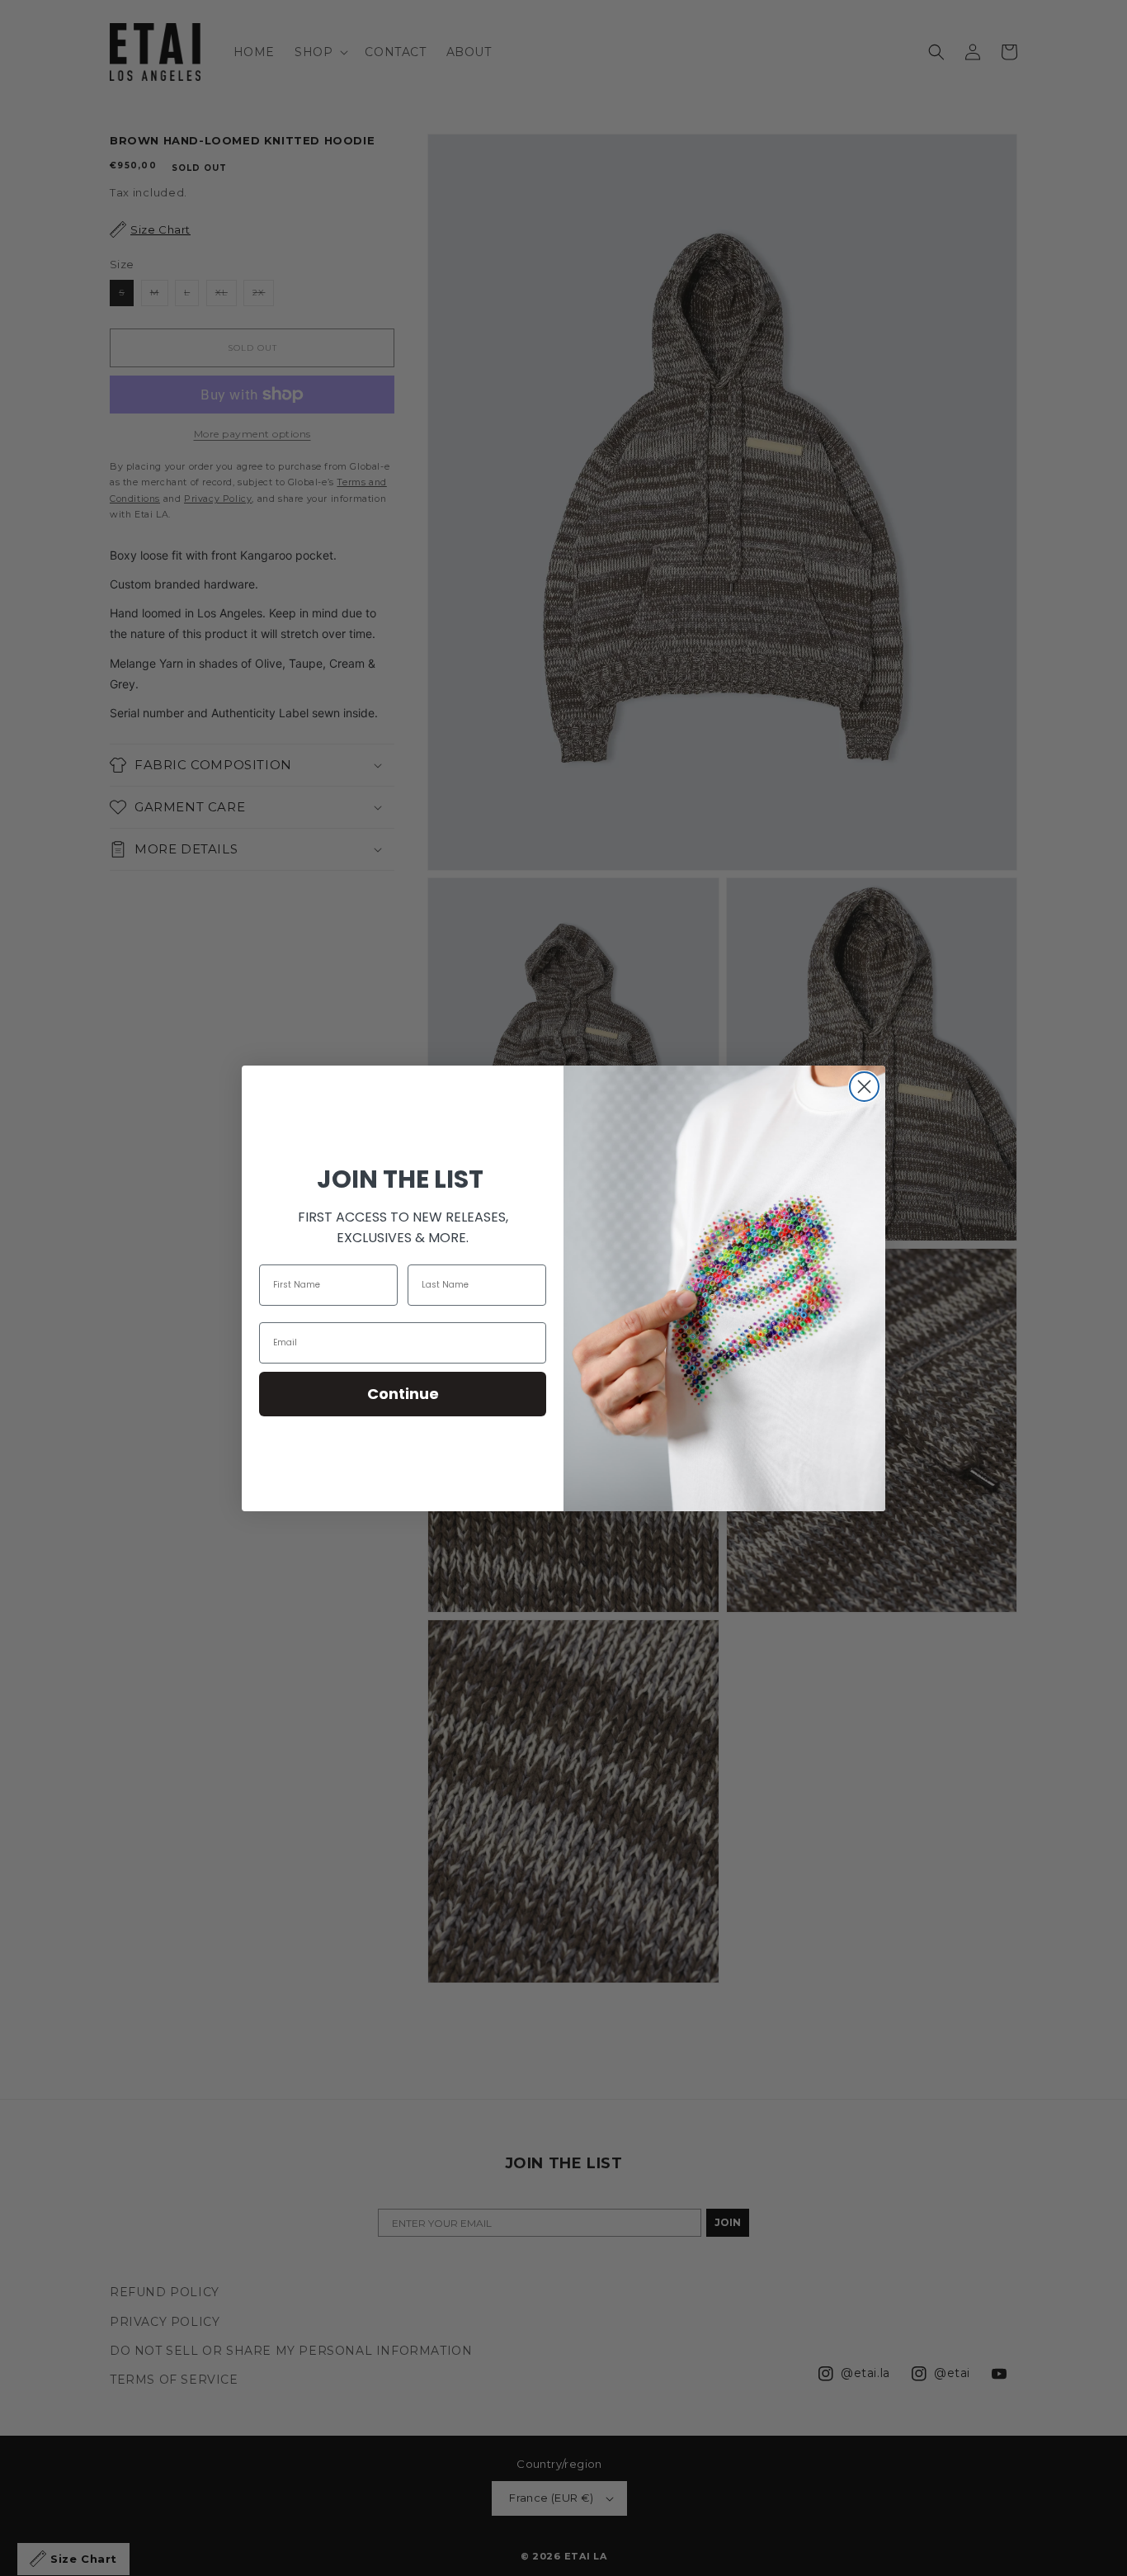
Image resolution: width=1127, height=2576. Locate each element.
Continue (403, 1394)
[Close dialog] (864, 1087)
